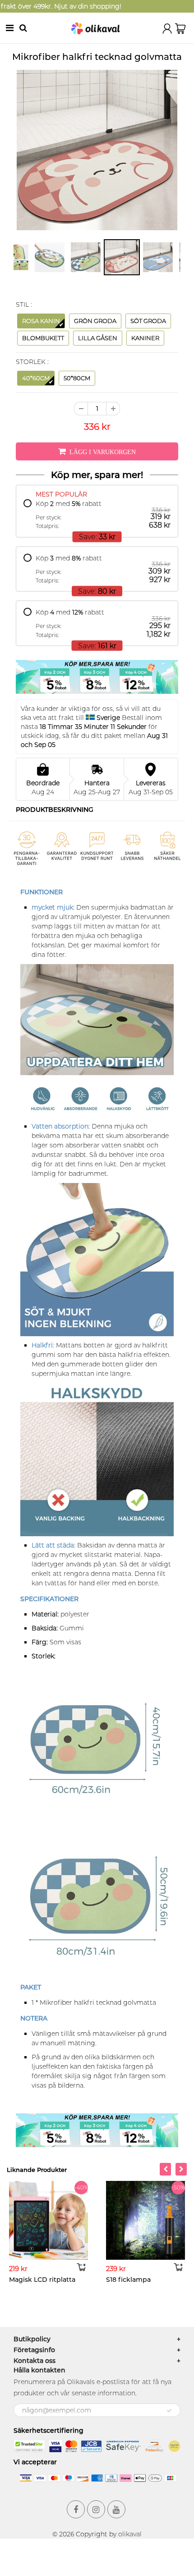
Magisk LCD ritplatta (42, 2280)
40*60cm (36, 378)
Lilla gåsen (98, 338)
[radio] (97, 515)
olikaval (130, 2534)
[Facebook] (76, 2509)
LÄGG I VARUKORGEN (103, 452)
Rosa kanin (41, 321)
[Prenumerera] (169, 2411)
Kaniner (145, 338)
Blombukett (43, 338)
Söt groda (148, 321)
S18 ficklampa (128, 2280)
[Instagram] (96, 2509)
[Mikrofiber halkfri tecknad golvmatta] (97, 150)
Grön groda (95, 321)
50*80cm (77, 378)
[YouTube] (116, 2509)
